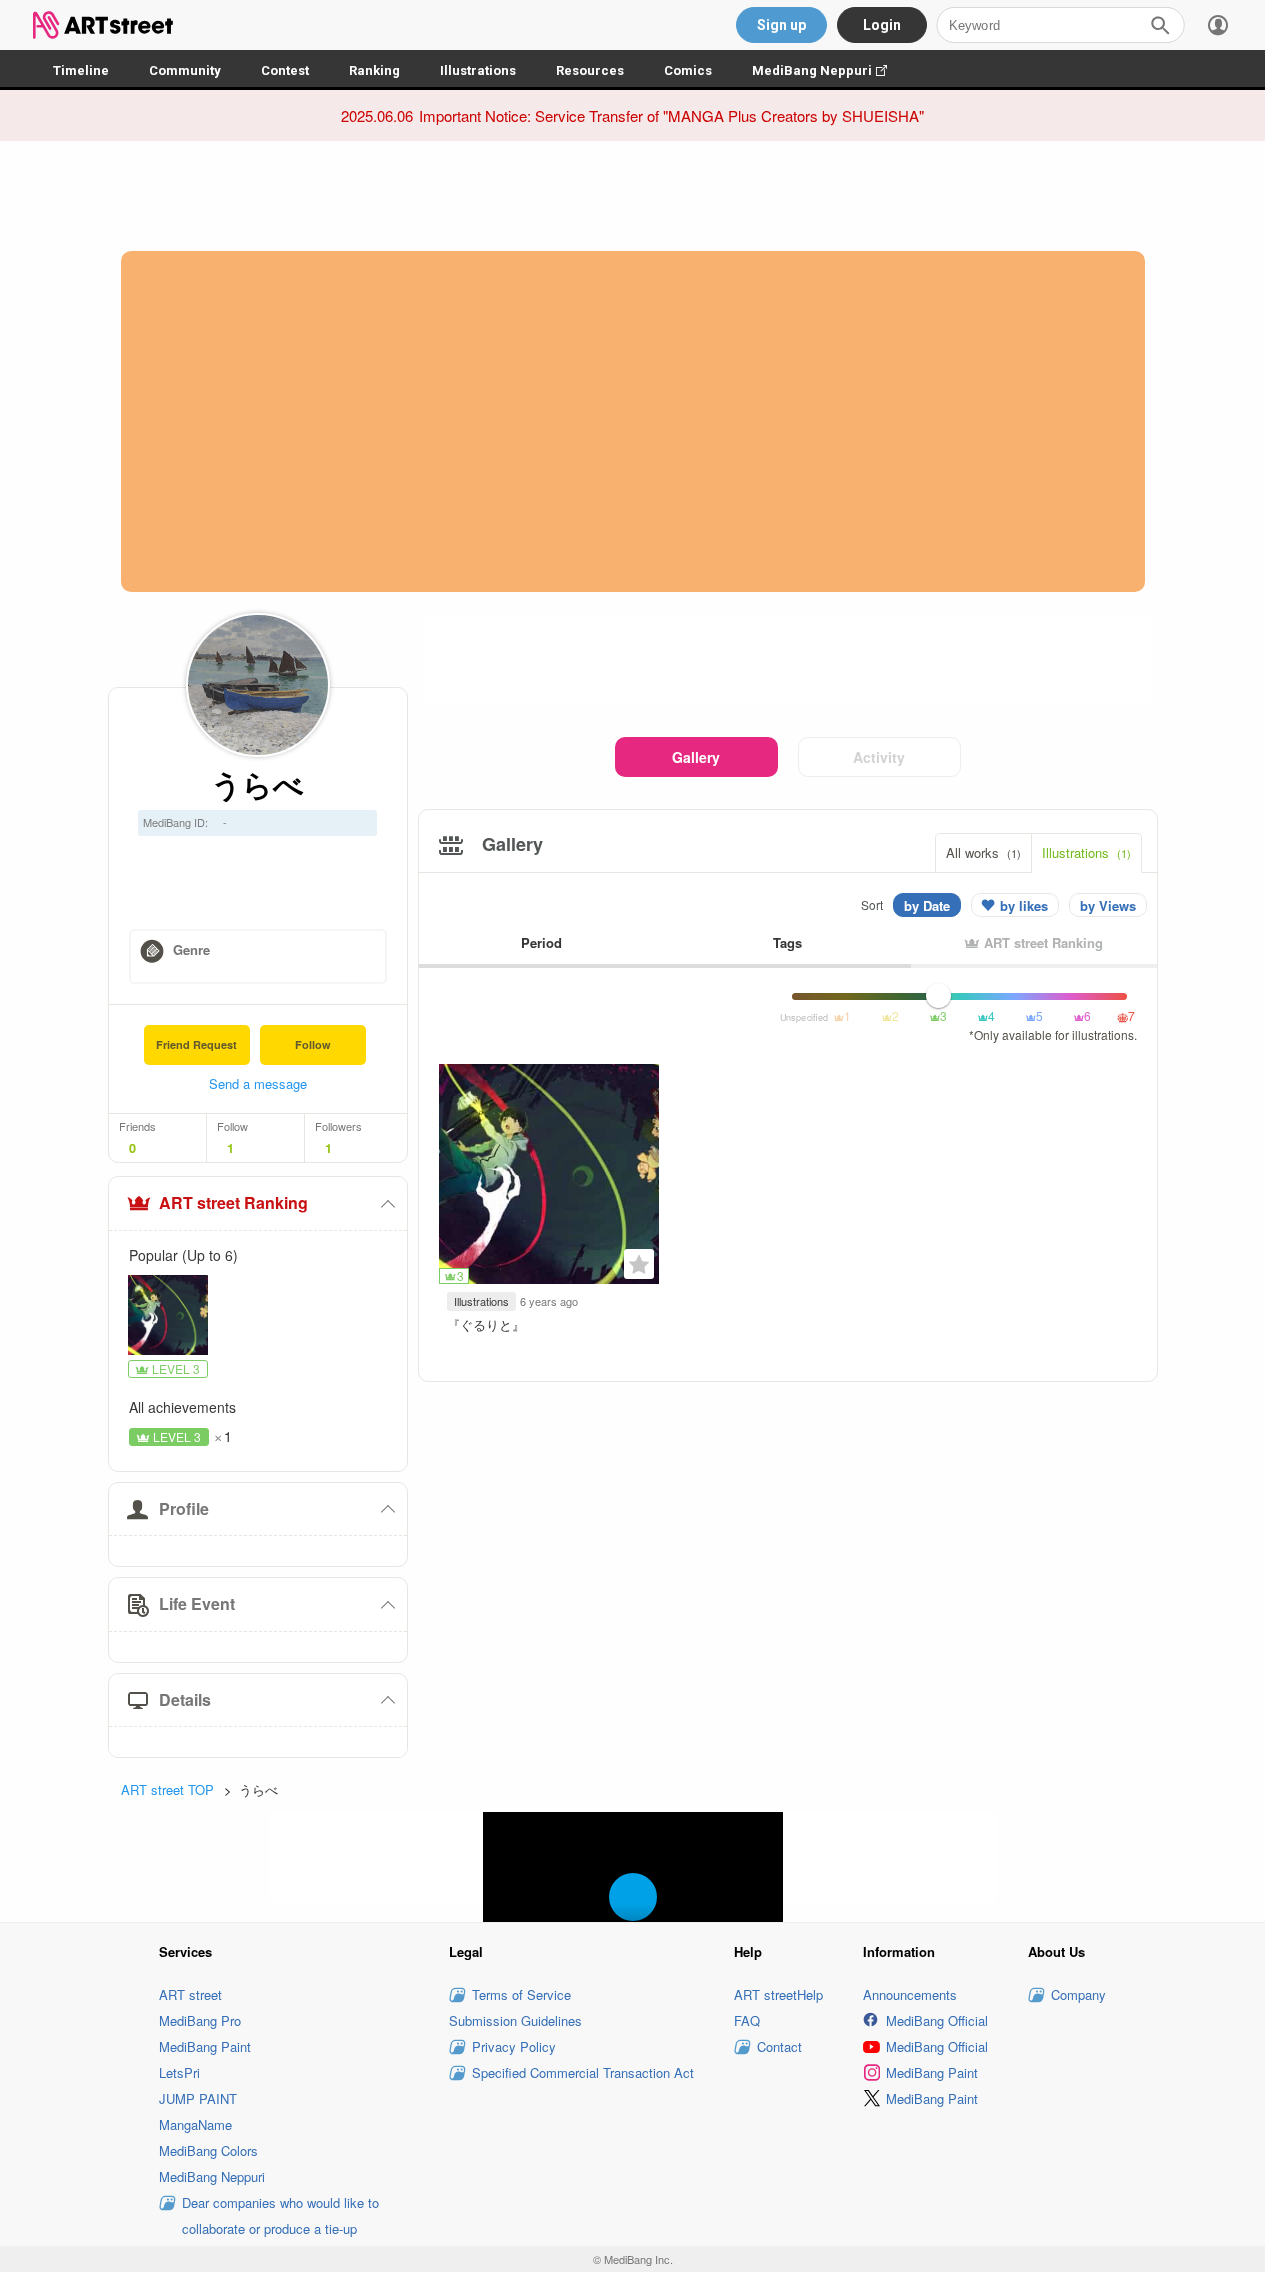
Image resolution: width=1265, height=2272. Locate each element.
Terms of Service (521, 1994)
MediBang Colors (208, 2150)
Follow (313, 1044)
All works (983, 852)
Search (1160, 25)
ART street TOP (167, 1789)
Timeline (81, 70)
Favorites (639, 1264)
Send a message (258, 1083)
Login (882, 25)
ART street (190, 1994)
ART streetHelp (778, 1994)
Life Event (197, 1603)
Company (1078, 1994)
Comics (688, 70)
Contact (779, 2046)
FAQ (747, 2020)
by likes (1024, 905)
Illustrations (478, 70)
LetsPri (179, 2072)
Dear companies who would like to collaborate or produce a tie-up (280, 2215)
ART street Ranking (233, 1202)
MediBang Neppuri (829, 70)
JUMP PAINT (198, 2098)
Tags (787, 942)
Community (185, 70)
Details (185, 1699)
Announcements (910, 1994)
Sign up (781, 25)
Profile (184, 1508)
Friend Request (196, 1044)
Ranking (374, 70)
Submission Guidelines (515, 2020)
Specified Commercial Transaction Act (583, 2072)
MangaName (195, 2124)
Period (541, 942)
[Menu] (1218, 25)
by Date (927, 905)
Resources (590, 70)
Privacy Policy (514, 2046)
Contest (285, 70)
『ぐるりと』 (486, 1324)
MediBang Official (937, 2020)
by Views (1108, 905)
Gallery (696, 757)
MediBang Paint (205, 2046)
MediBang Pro (200, 2020)
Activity (879, 757)
